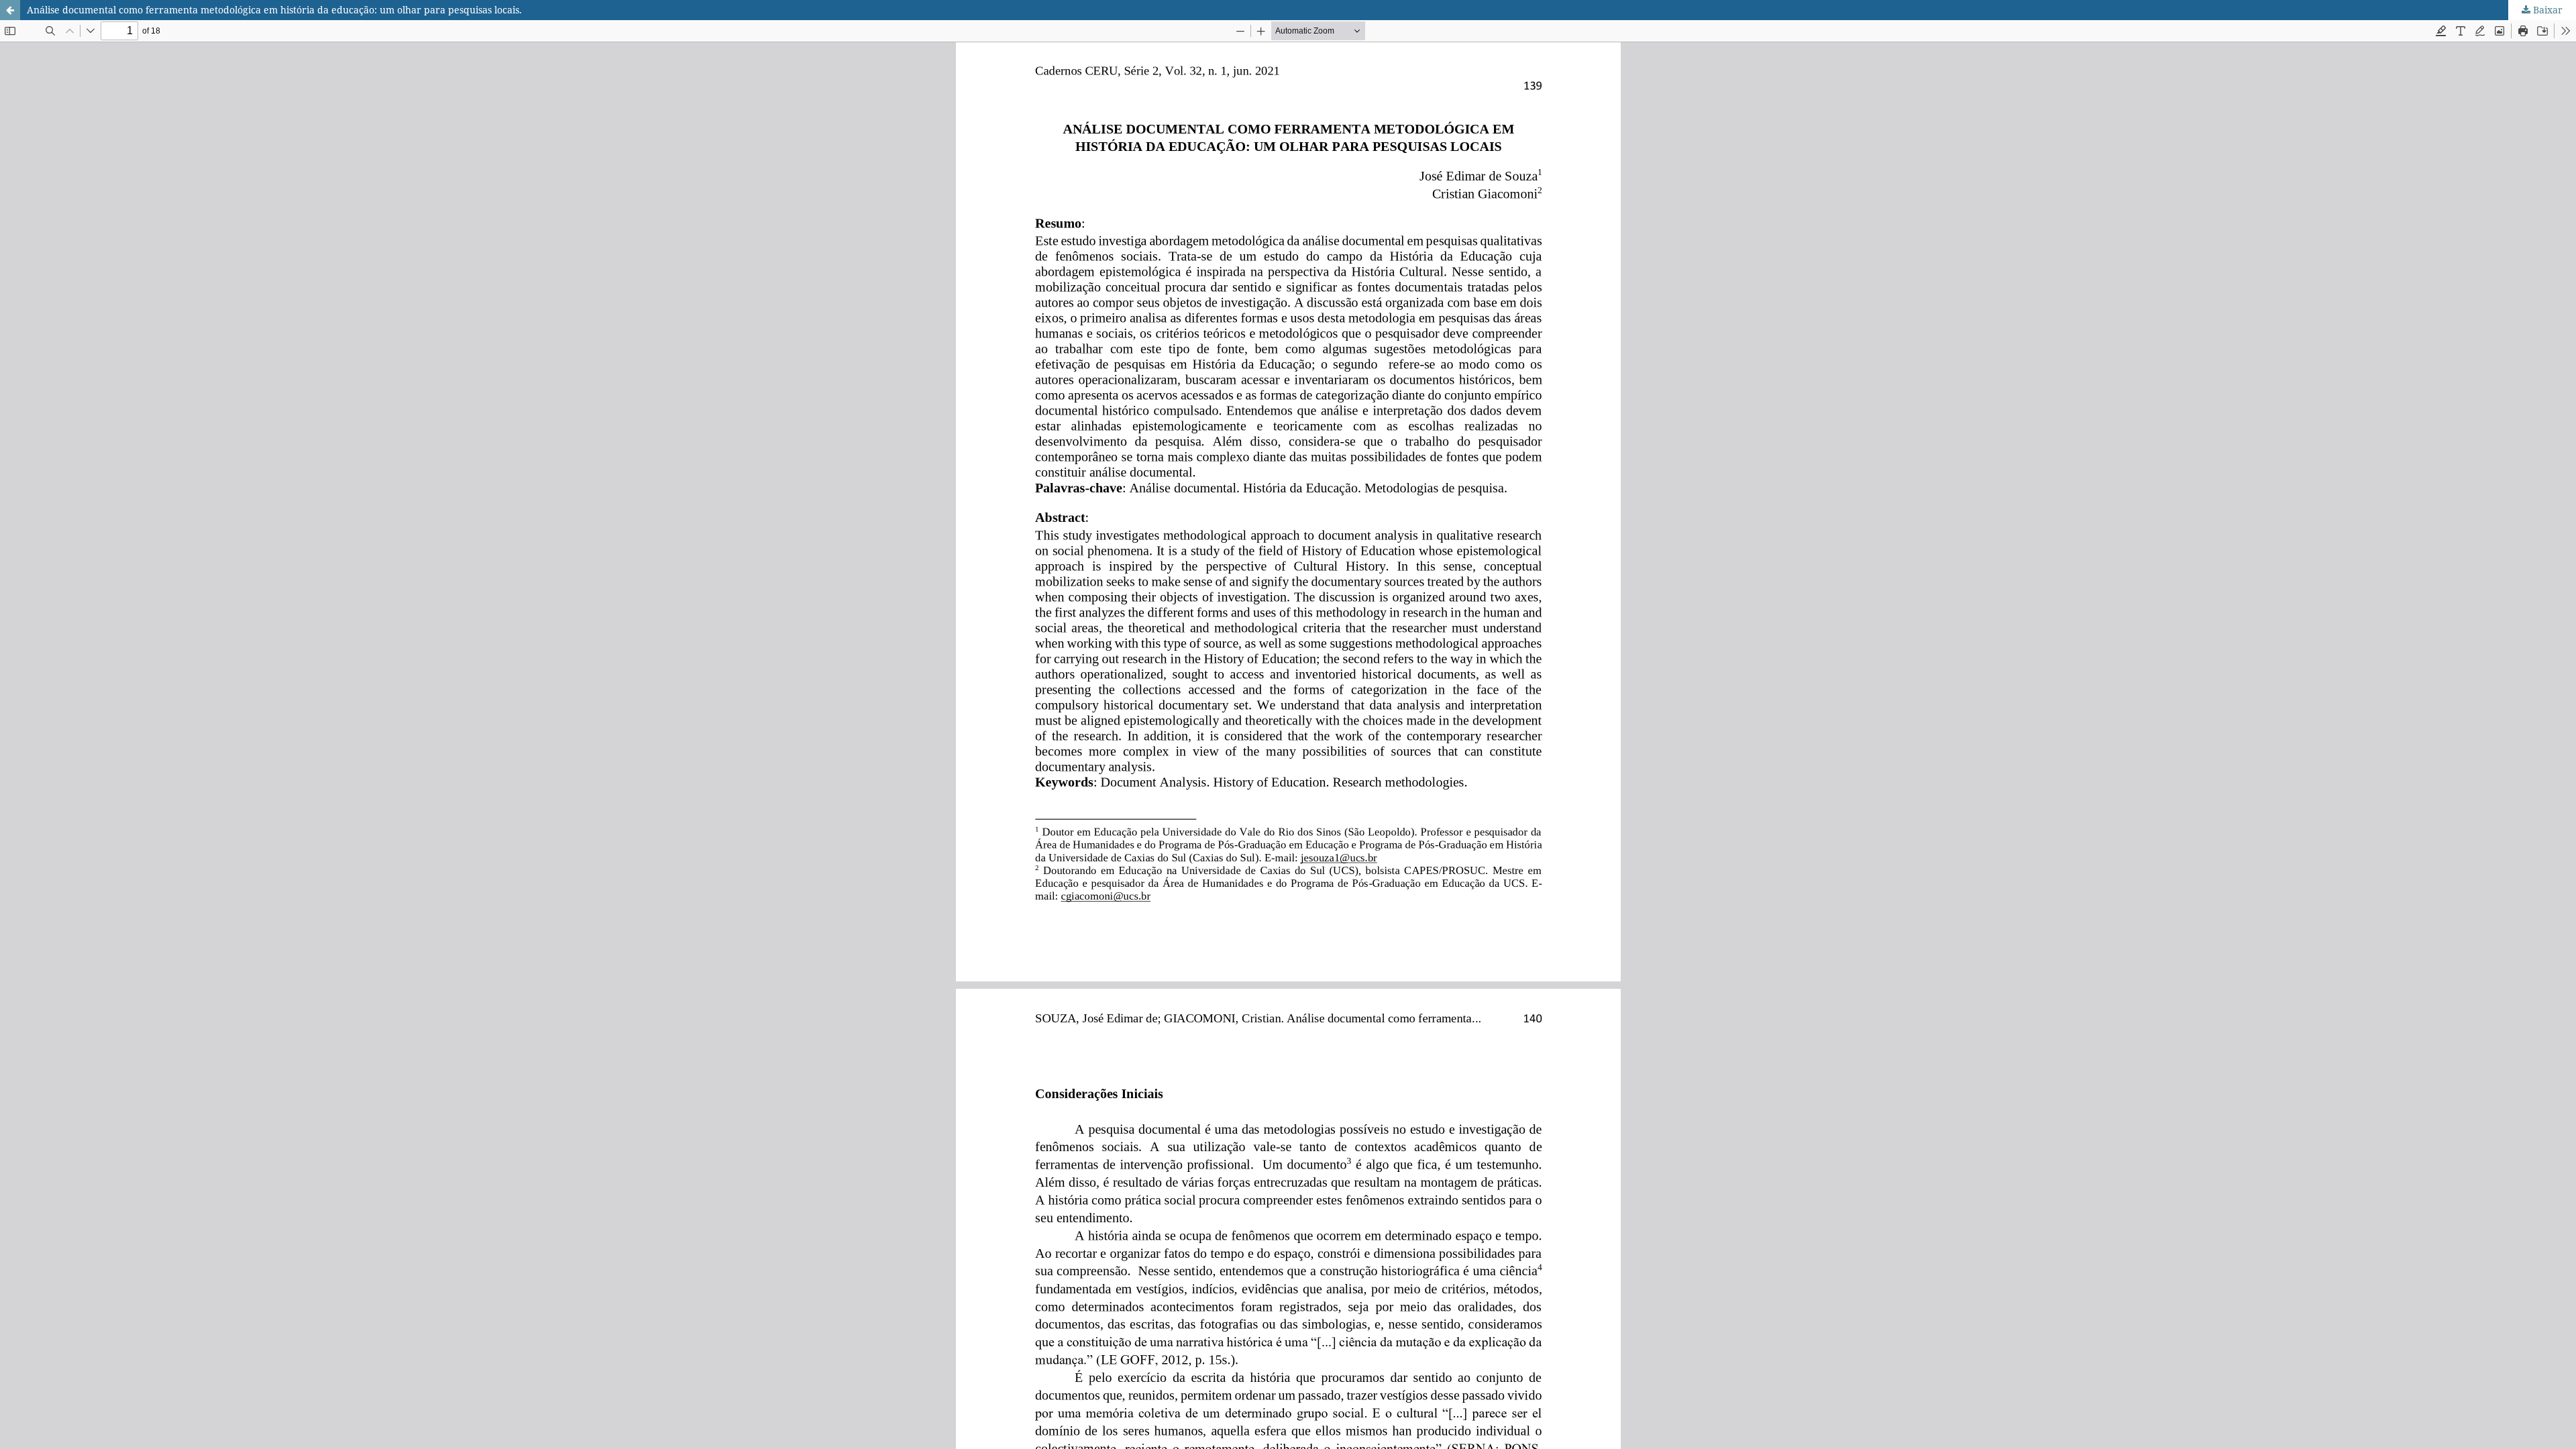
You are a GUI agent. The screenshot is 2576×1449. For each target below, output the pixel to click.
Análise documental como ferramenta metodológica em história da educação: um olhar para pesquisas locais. (274, 10)
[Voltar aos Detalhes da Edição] (10, 10)
